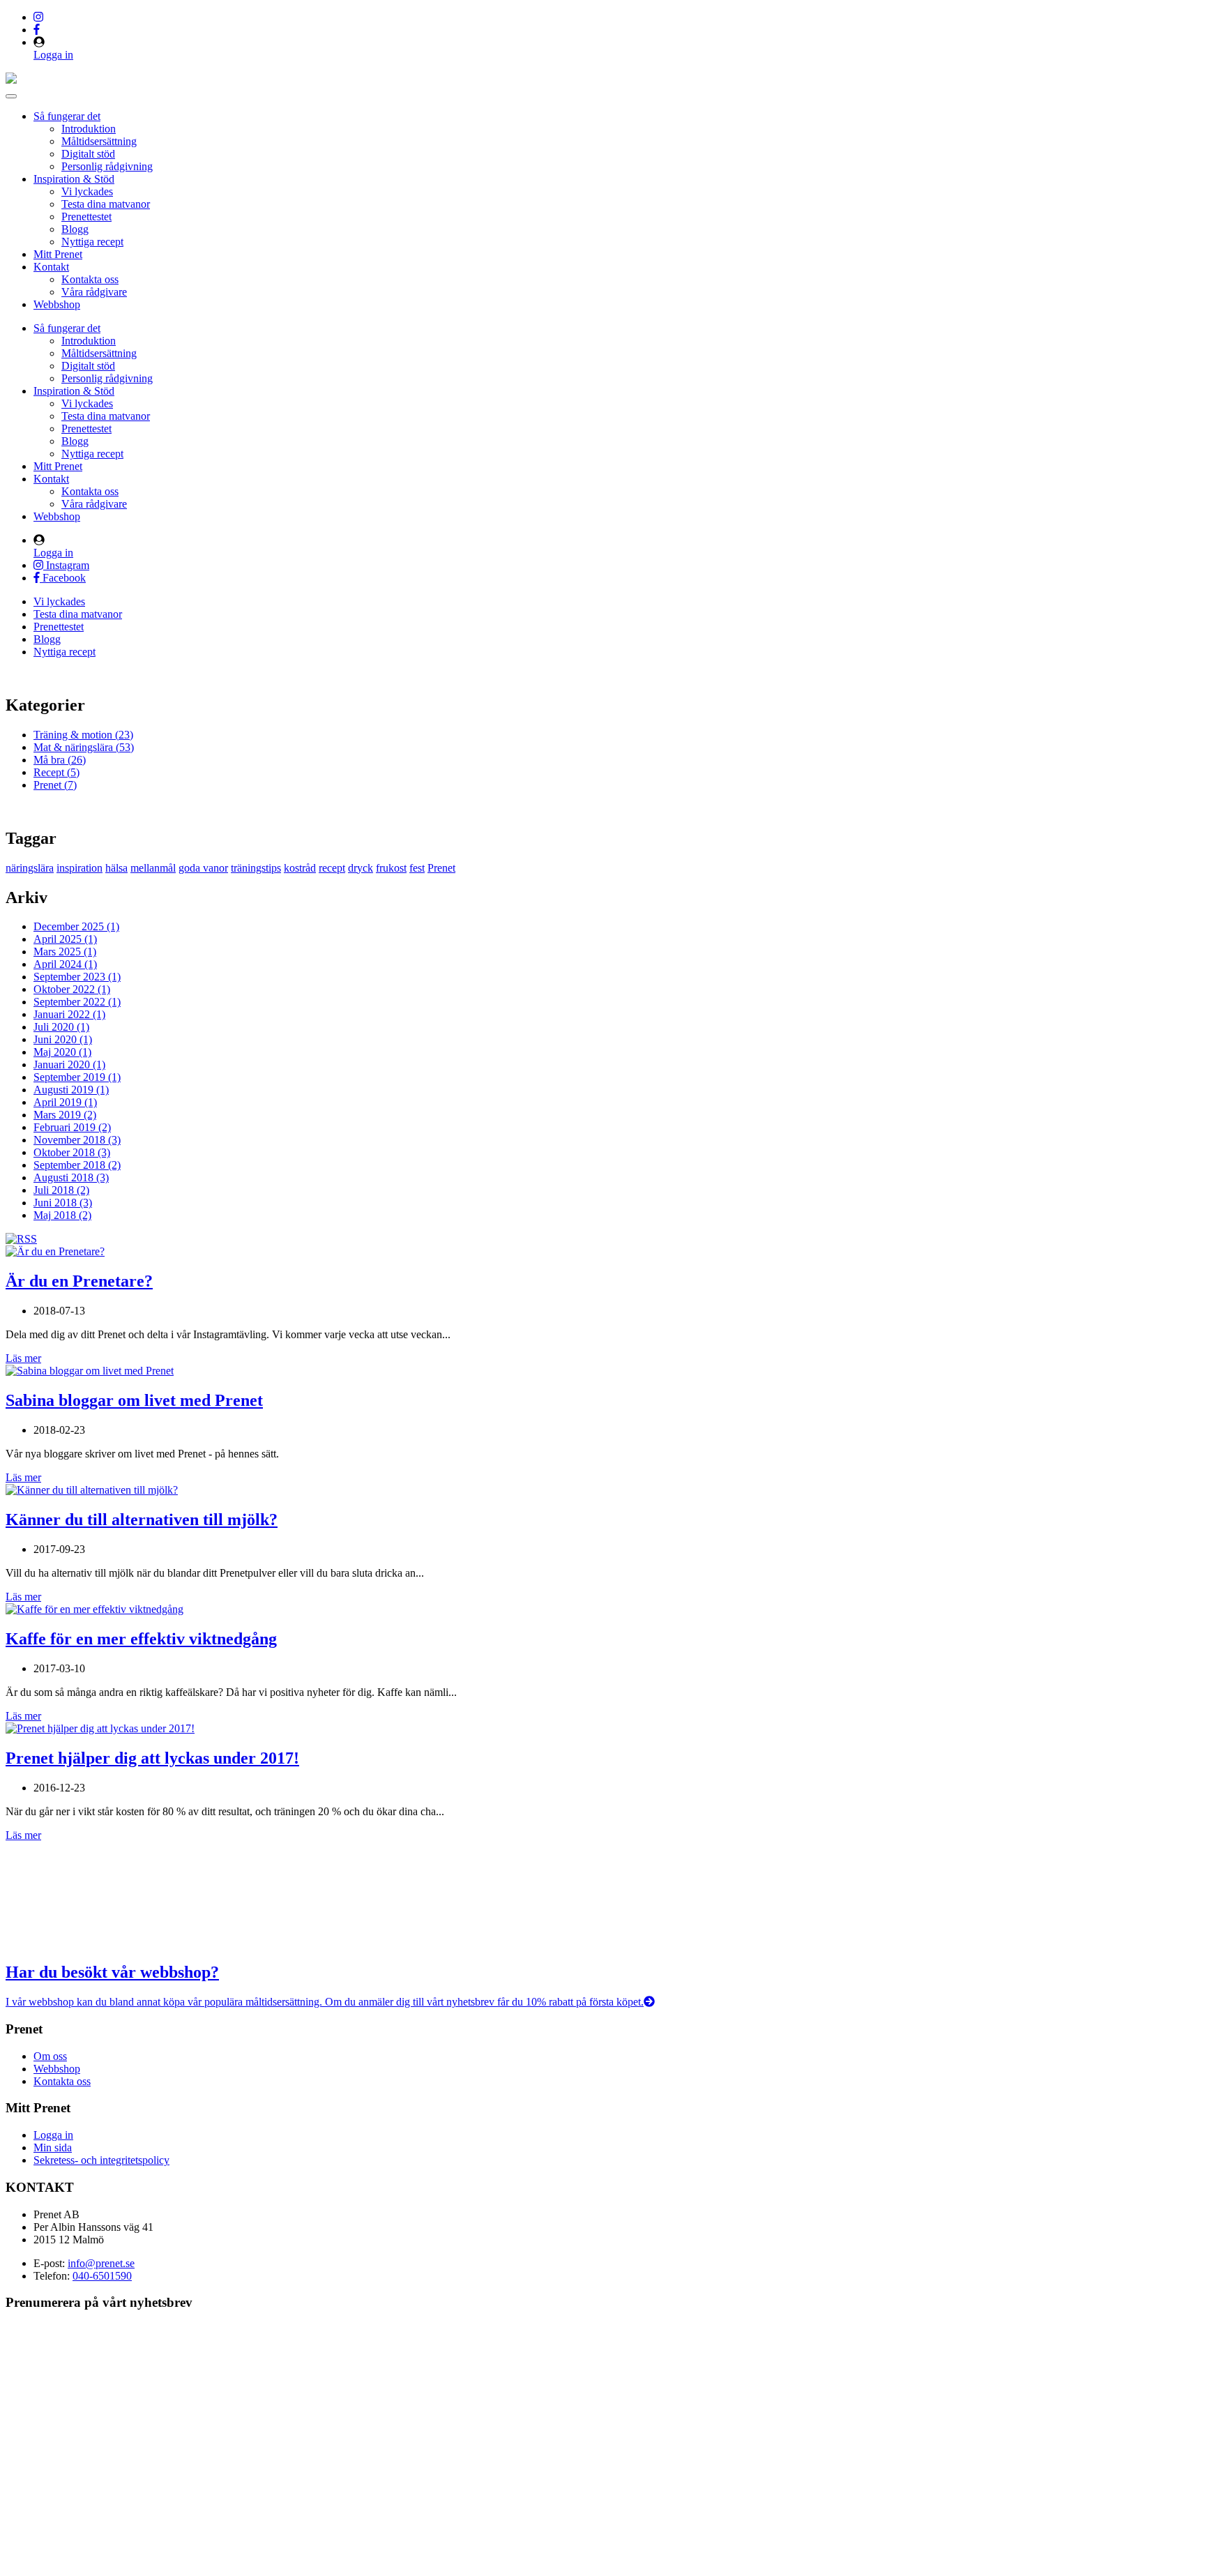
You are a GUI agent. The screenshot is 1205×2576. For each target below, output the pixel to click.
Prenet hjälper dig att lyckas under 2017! (152, 1758)
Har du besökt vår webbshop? (112, 1972)
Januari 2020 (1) (69, 1065)
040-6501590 (102, 2276)
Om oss (50, 2056)
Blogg (75, 229)
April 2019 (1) (65, 1102)
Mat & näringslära (84, 747)
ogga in (57, 2135)
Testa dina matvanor (106, 204)
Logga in (53, 55)
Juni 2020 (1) (63, 1039)
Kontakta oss (90, 279)
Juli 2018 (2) (61, 1190)
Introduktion (89, 129)
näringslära (30, 868)
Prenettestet (86, 217)
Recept (56, 772)
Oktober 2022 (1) (72, 989)
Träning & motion (83, 735)
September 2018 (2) (77, 1165)
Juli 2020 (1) (61, 1027)
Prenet (55, 785)
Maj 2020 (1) (62, 1052)
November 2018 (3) (77, 1140)
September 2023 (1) (77, 977)
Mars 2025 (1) (65, 952)
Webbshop (57, 304)
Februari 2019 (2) (72, 1127)
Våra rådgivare (94, 292)
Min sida (53, 2147)
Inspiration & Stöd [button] (74, 179)
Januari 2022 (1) (69, 1014)
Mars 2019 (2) (65, 1115)
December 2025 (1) (76, 926)
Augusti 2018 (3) (71, 1177)
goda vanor (203, 868)
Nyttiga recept (92, 242)
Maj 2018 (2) (62, 1215)
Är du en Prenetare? (79, 1281)
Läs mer (23, 1358)
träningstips (256, 868)
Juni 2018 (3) (63, 1203)
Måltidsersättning (99, 141)
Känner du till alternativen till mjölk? (142, 1520)
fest (417, 868)
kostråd (300, 868)
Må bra (60, 760)
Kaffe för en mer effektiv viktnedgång (141, 1639)
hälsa (116, 868)
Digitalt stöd (88, 154)
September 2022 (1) (77, 1002)
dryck (361, 868)
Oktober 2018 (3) (72, 1152)
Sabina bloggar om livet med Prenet (134, 1400)
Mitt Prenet (58, 254)
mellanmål (153, 868)
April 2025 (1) (65, 939)
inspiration (79, 868)
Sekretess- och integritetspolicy (101, 2160)
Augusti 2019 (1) (71, 1090)
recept (332, 868)
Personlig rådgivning (107, 166)
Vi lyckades (87, 191)
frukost (391, 868)
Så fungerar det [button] (67, 116)
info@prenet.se (101, 2263)
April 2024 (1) (65, 964)
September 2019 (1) (77, 1077)
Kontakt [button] (51, 267)
